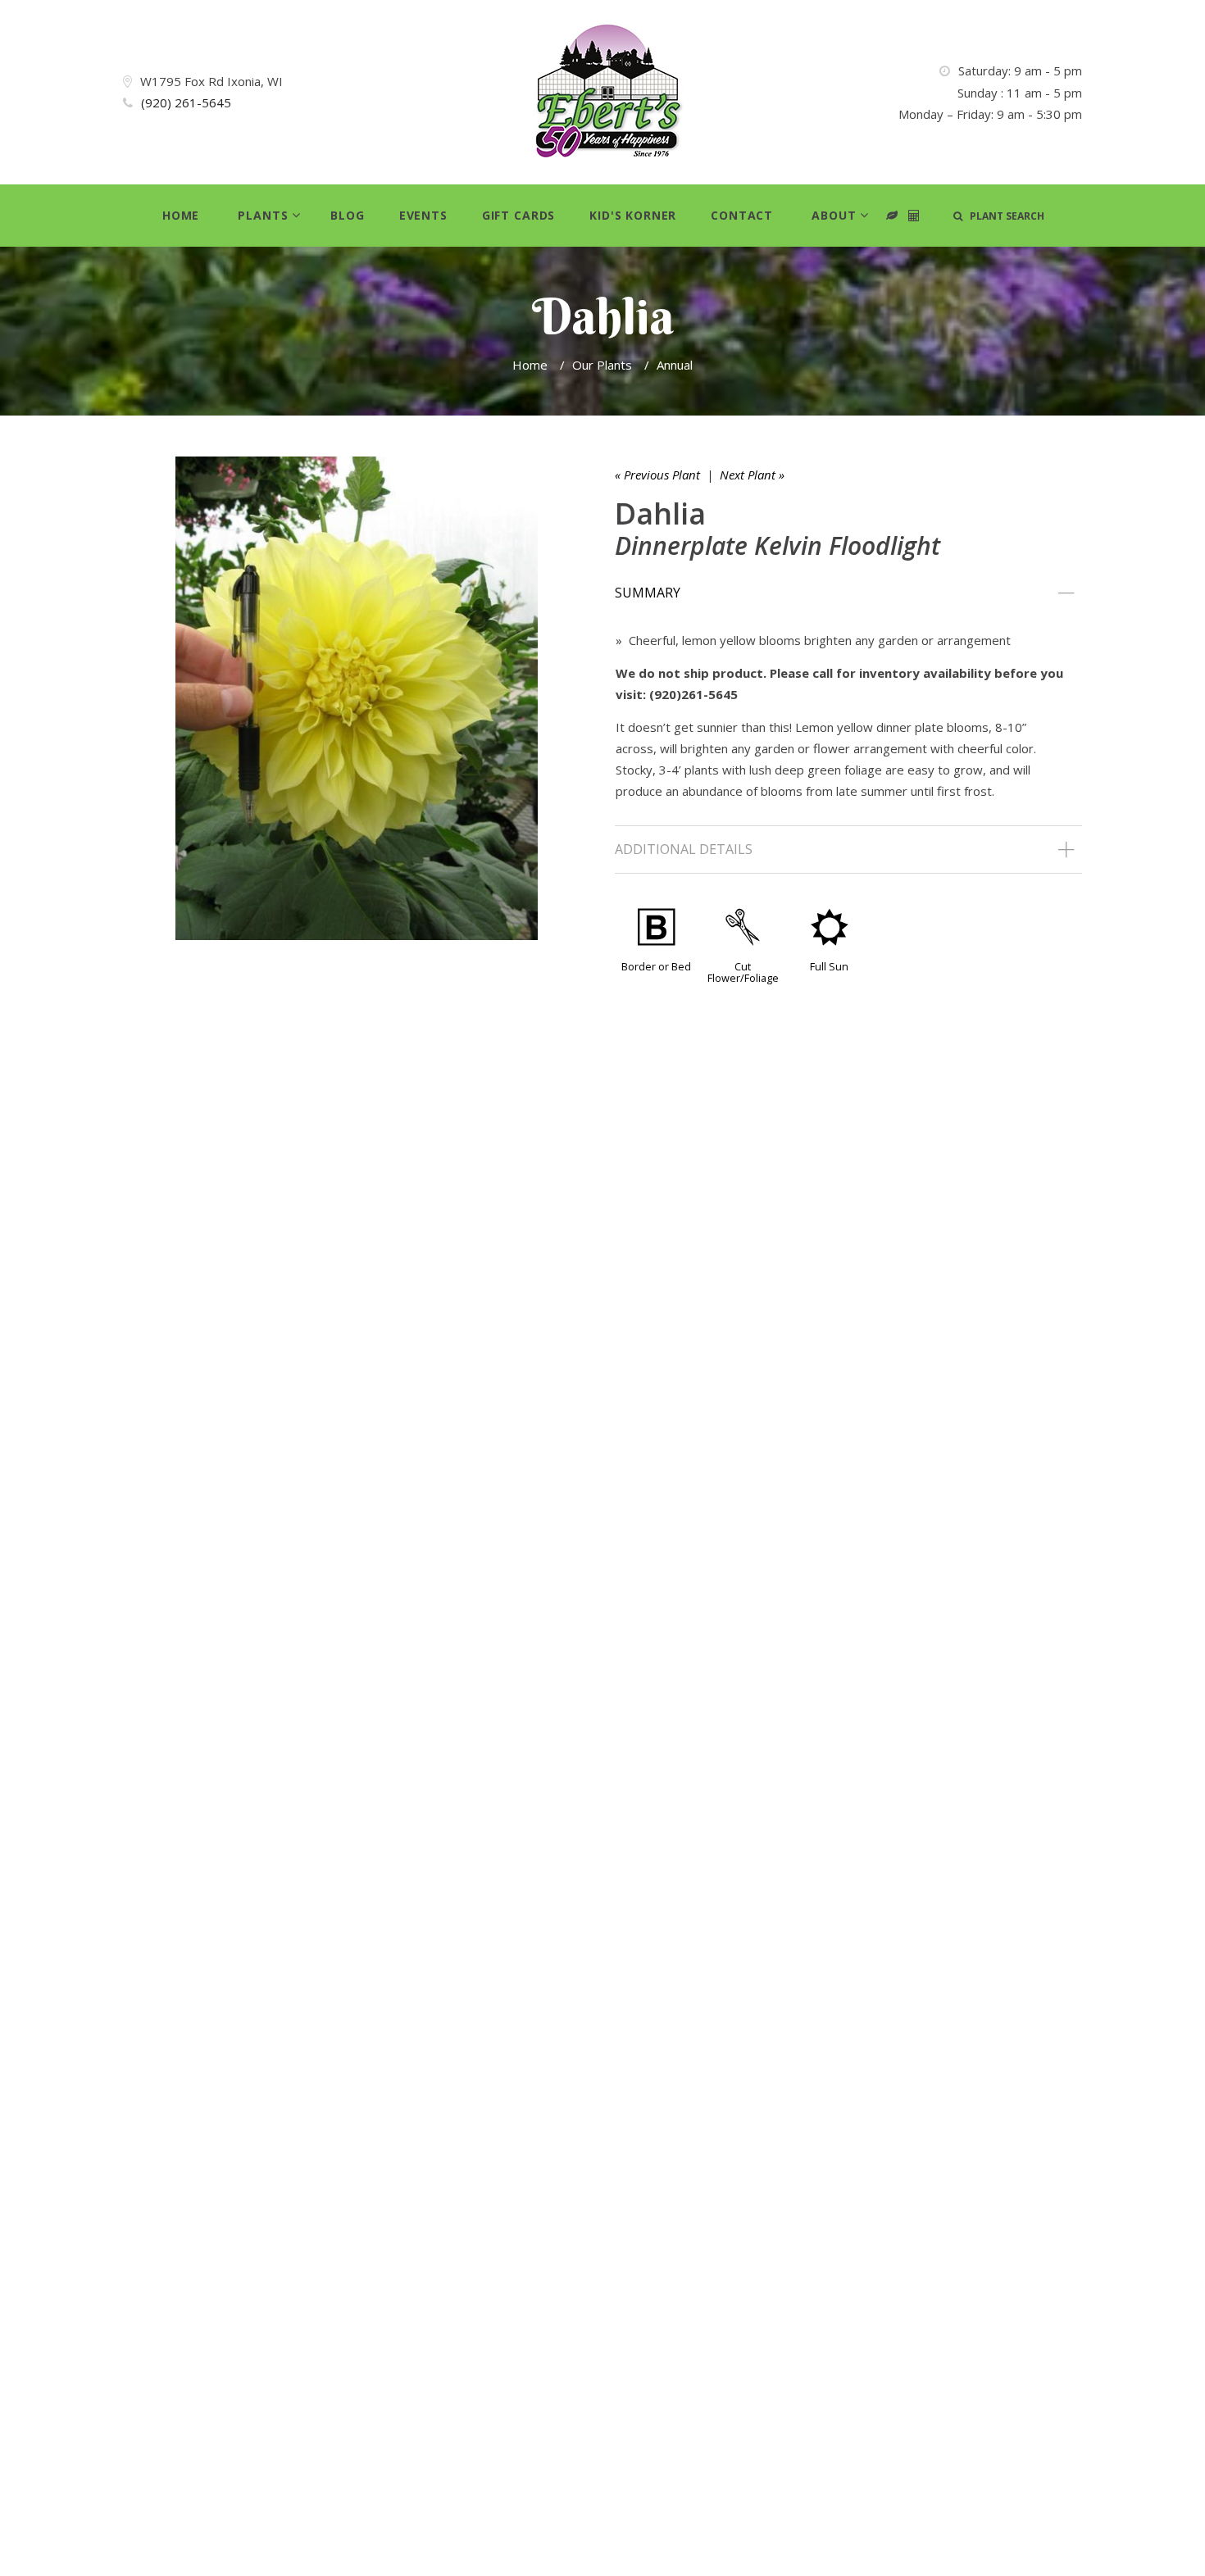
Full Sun (829, 966)
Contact (742, 215)
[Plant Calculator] (892, 216)
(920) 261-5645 (186, 102)
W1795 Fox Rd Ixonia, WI (211, 81)
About (834, 215)
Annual (675, 365)
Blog (347, 215)
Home (181, 215)
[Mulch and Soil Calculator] (914, 216)
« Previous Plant (657, 475)
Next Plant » (752, 475)
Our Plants (602, 365)
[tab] (848, 593)
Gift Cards (518, 215)
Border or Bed (656, 966)
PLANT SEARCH (1003, 216)
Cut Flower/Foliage (743, 972)
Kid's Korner (633, 215)
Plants (263, 215)
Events (423, 215)
